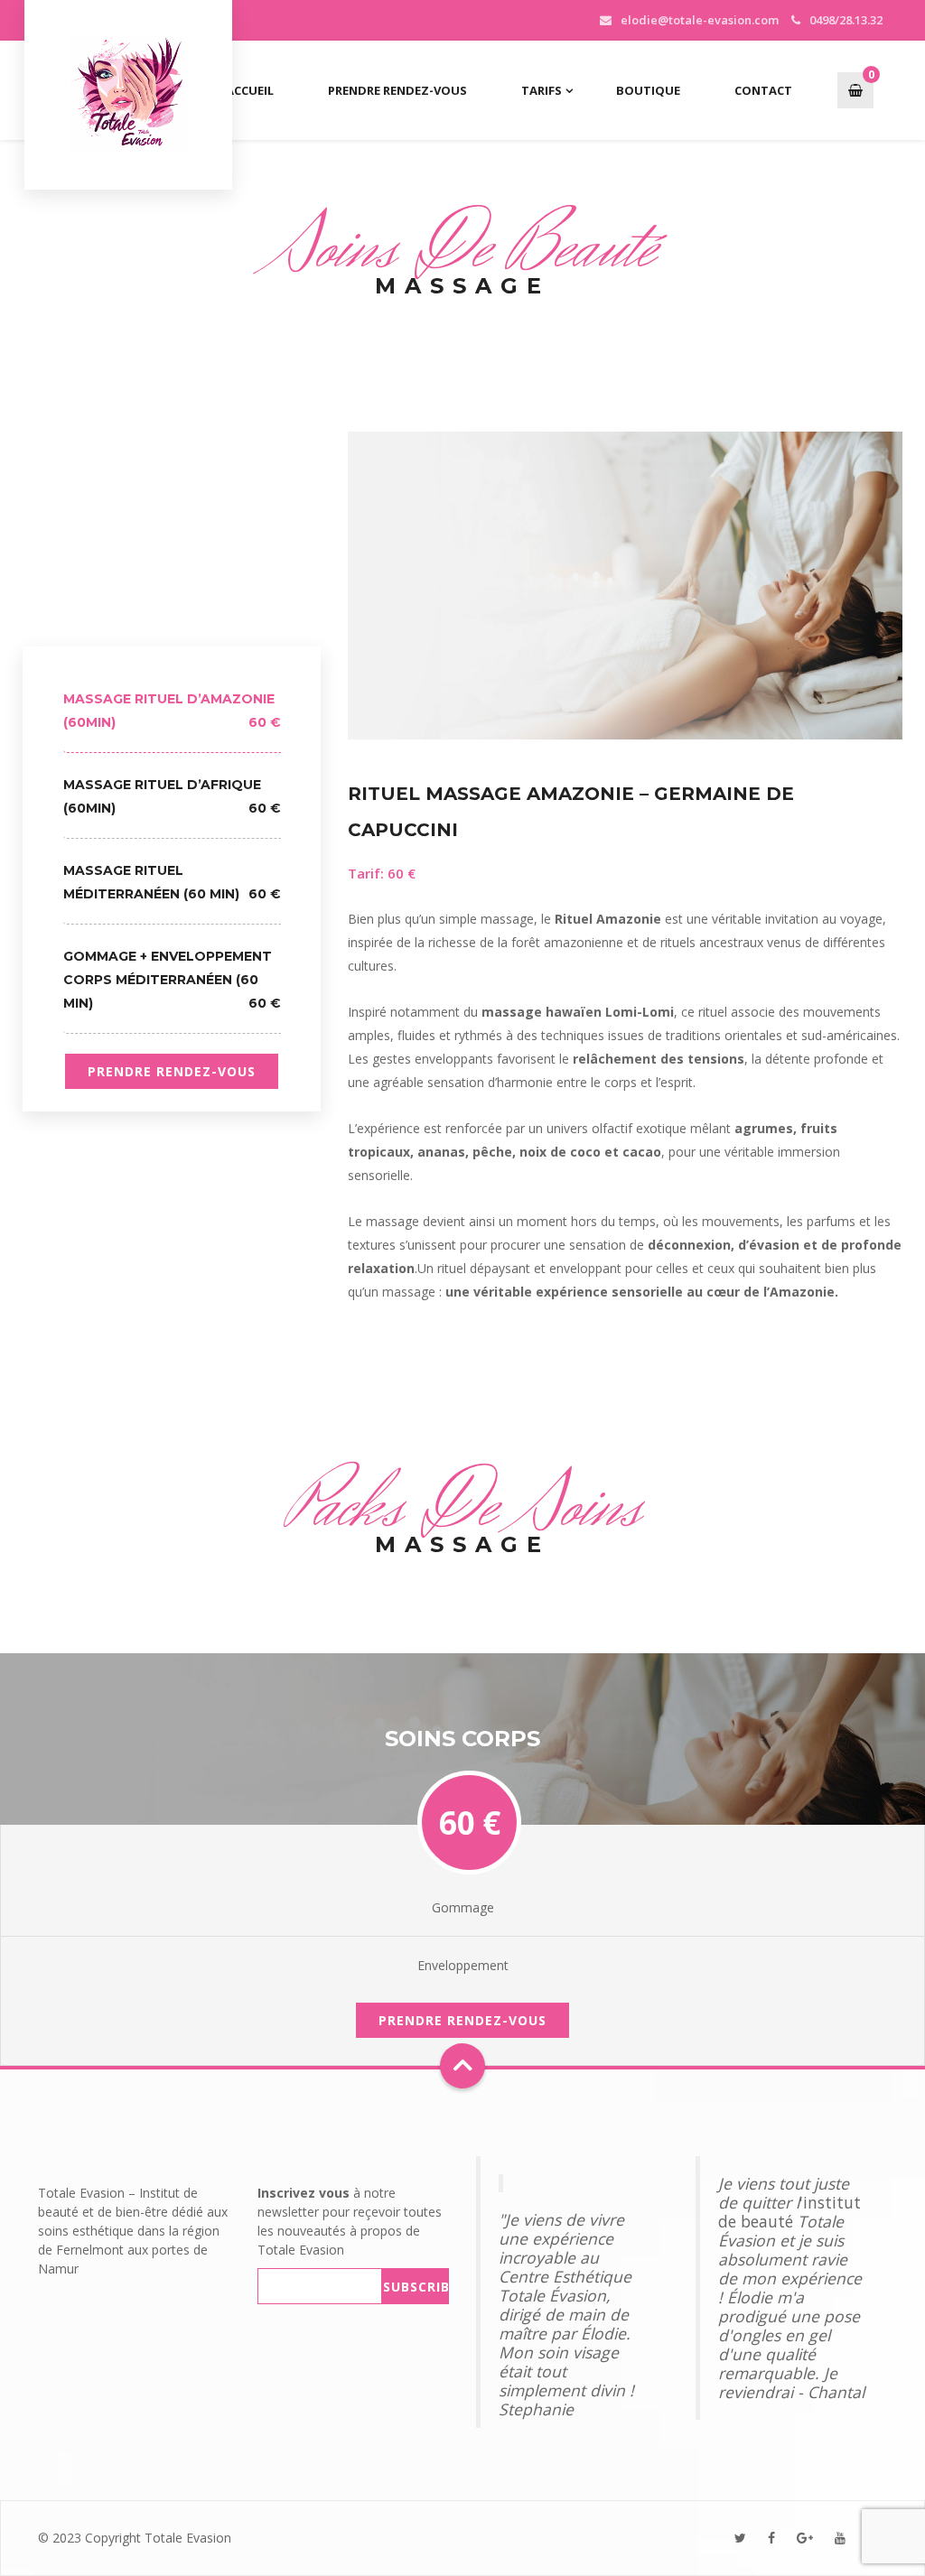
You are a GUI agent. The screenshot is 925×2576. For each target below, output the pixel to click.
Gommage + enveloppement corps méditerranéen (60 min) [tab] (172, 980)
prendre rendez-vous (172, 1071)
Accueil (250, 90)
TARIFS (542, 90)
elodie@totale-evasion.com (700, 20)
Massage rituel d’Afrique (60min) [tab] (172, 796)
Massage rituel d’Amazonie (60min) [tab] (172, 711)
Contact (763, 90)
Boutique (648, 90)
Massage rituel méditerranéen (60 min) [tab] (172, 882)
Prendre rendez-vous (397, 90)
